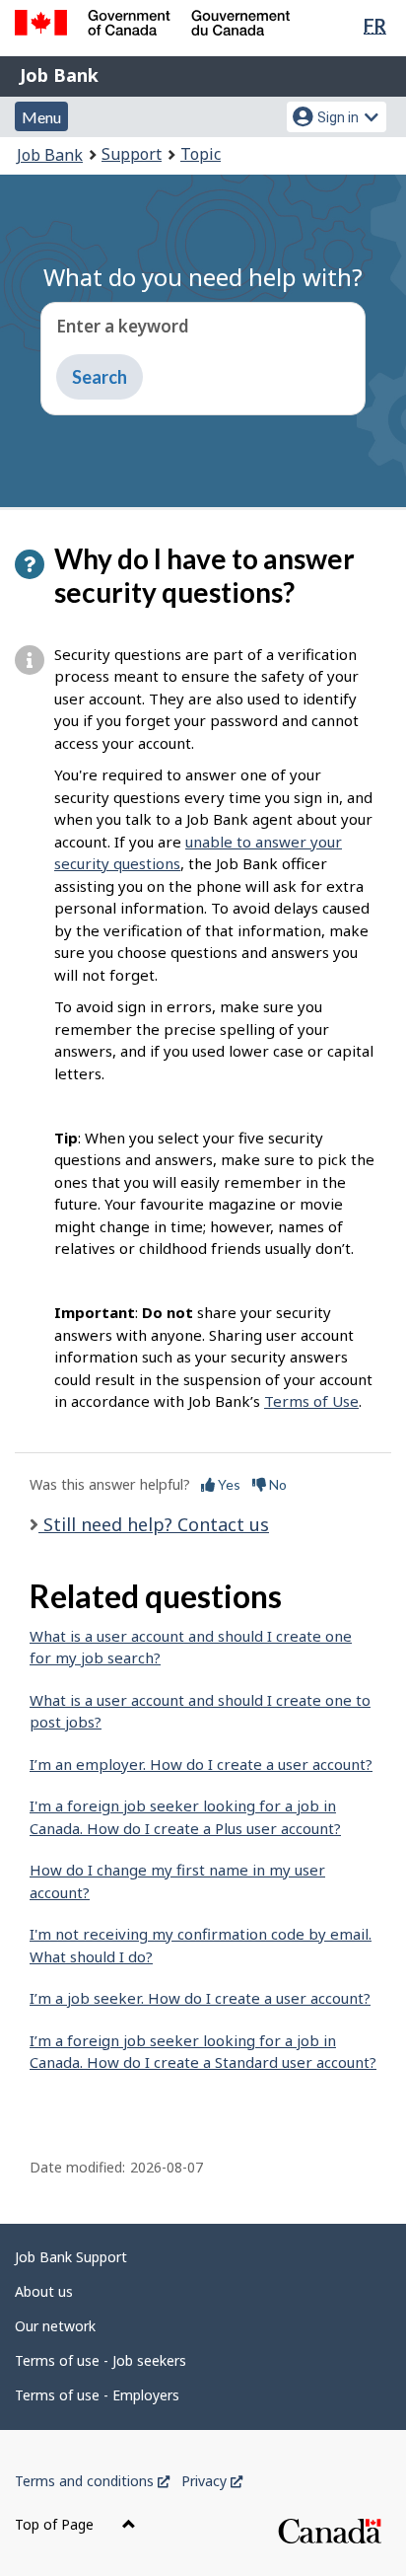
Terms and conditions (92, 2481)
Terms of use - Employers (97, 2395)
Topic (201, 154)
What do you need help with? (203, 277)
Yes (228, 1484)
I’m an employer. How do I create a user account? (201, 1764)
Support (132, 154)
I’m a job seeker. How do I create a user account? (200, 1998)
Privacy (212, 2481)
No (276, 1484)
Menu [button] (41, 117)
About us (44, 2291)
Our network (55, 2326)
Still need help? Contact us (154, 1524)
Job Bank (59, 75)
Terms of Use (311, 1401)
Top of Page (56, 2524)
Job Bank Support (71, 2257)
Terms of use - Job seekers (101, 2360)
